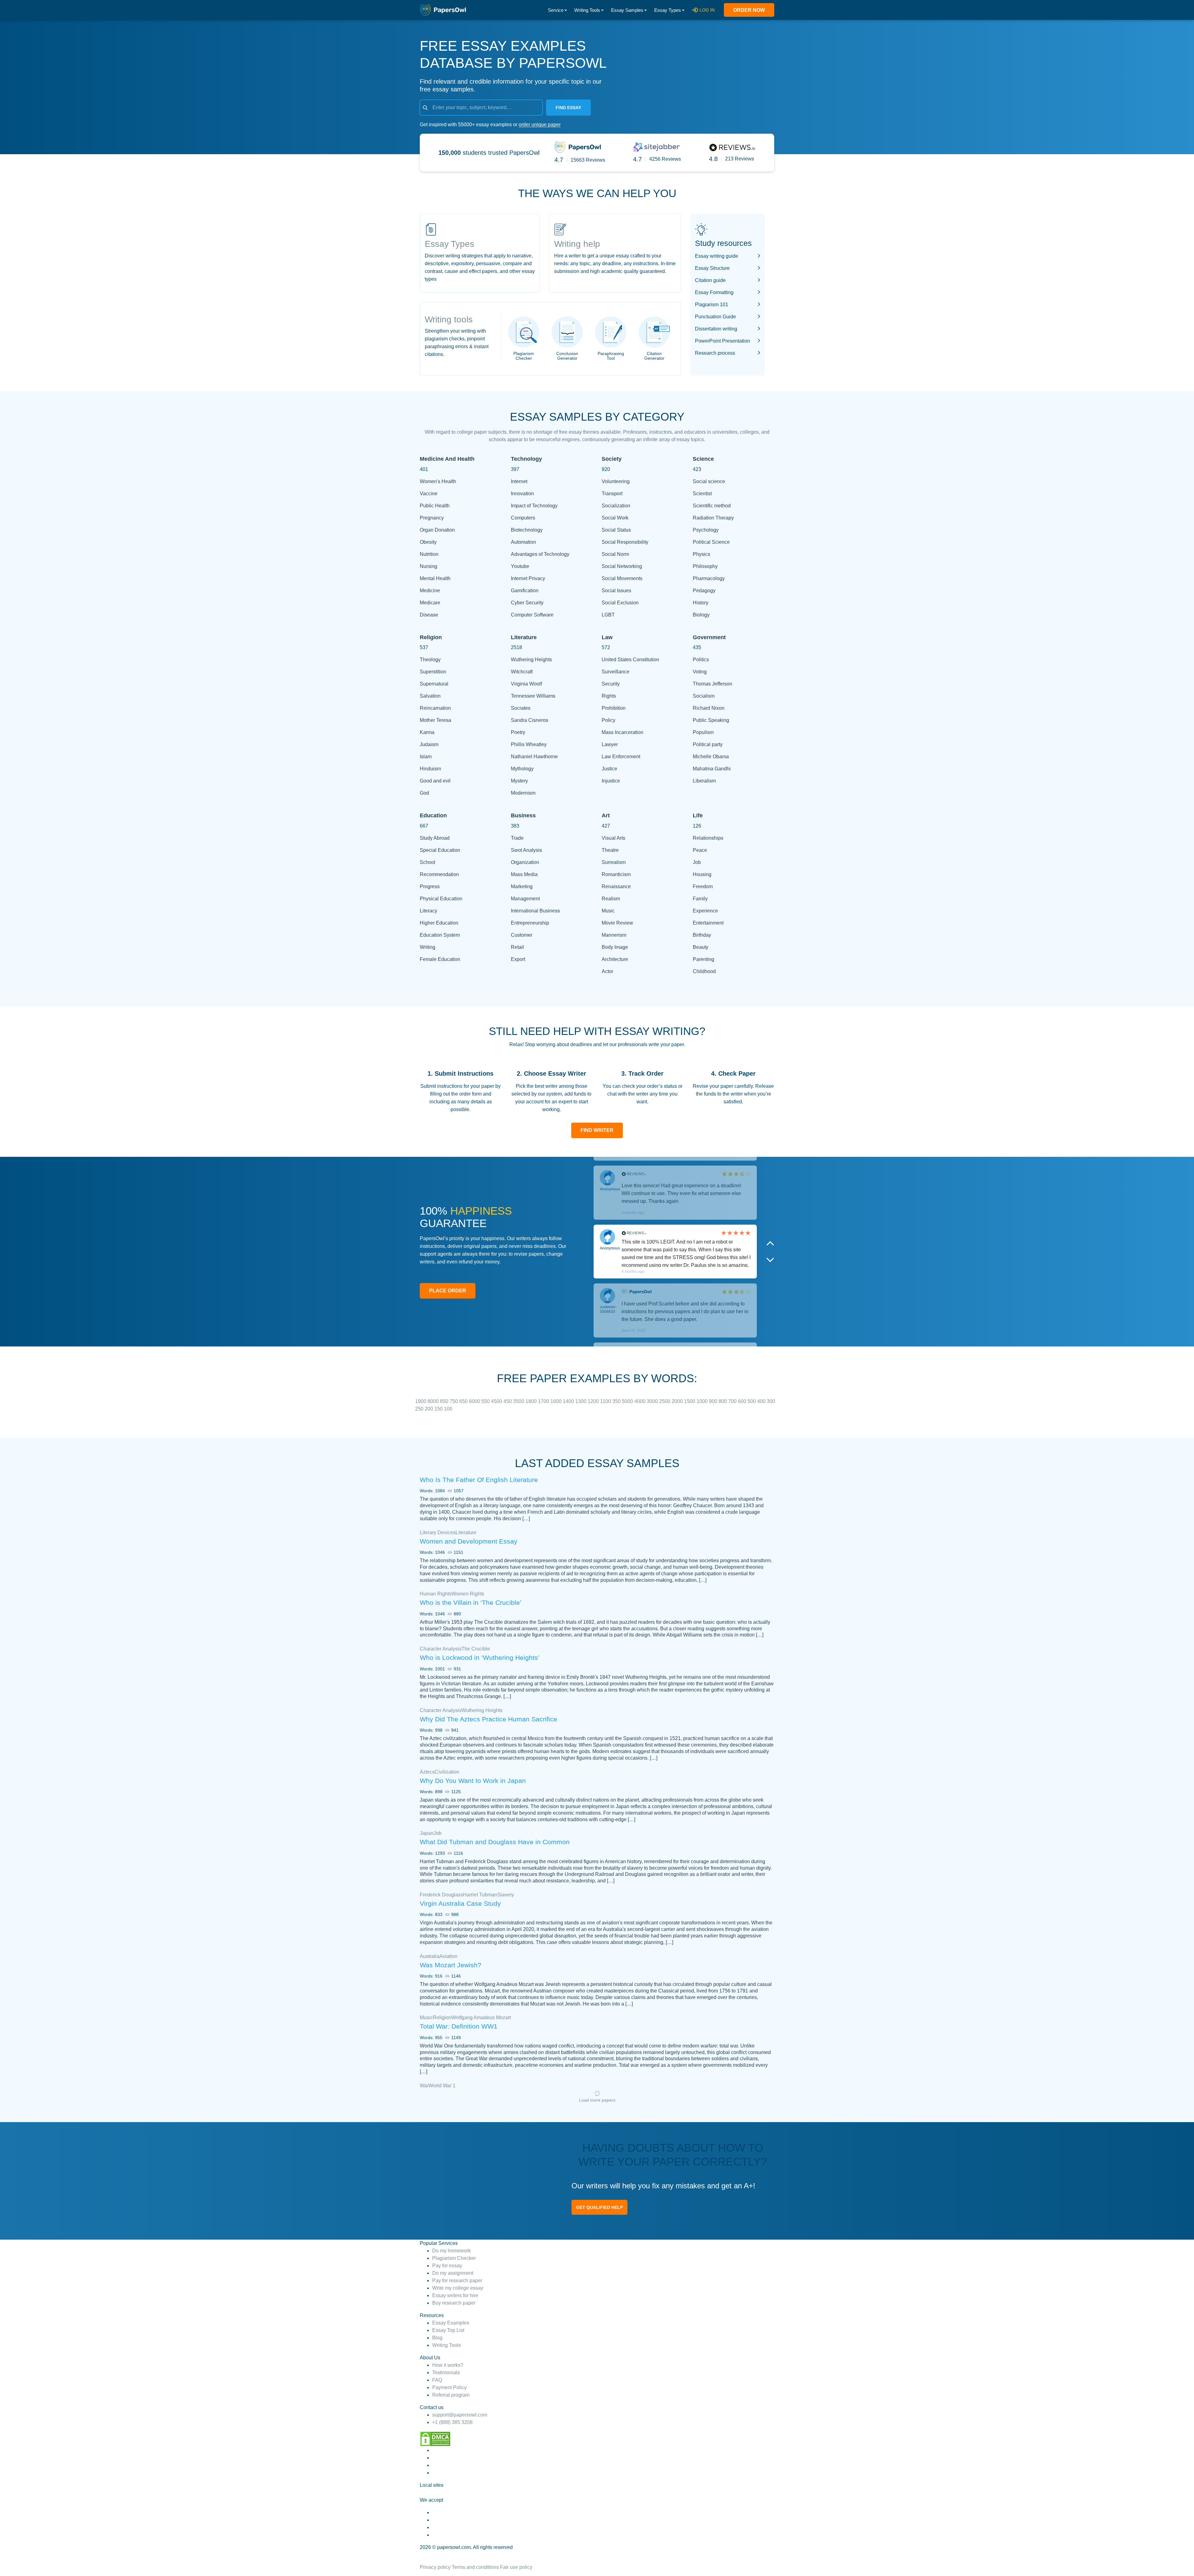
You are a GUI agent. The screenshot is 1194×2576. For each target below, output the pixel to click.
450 (508, 1401)
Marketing (522, 886)
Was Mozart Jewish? (451, 1965)
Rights (609, 696)
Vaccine (429, 494)
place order (448, 1291)
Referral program (451, 2395)
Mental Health (435, 578)
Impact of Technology (534, 506)
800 (723, 1401)
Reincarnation (435, 708)
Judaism (429, 744)
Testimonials (446, 2373)
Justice (609, 769)
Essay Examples (451, 2323)
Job (697, 862)
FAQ (437, 2380)
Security (611, 684)
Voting (700, 672)
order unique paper (540, 125)
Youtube (520, 566)
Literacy (428, 911)
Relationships (708, 838)
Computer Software (532, 615)
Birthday (702, 935)
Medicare (430, 603)
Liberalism (704, 781)
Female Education (440, 959)
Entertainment (708, 923)
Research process (715, 353)
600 (743, 1401)
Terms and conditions (475, 2567)
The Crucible (476, 1649)
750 (454, 1401)
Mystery (519, 781)
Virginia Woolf (526, 684)
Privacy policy (435, 2567)
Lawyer (610, 744)
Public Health (435, 506)
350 (617, 1401)
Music (608, 911)
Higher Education (439, 923)
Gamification (525, 591)
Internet (519, 481)
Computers (523, 518)
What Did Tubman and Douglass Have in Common (495, 1842)
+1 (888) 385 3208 (452, 2422)
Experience (705, 911)
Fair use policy (516, 2567)
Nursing (428, 566)
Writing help (577, 244)
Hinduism (430, 769)
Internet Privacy (528, 578)
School (428, 862)
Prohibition (614, 708)
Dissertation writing (716, 329)
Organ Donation (437, 530)
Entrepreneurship (530, 923)
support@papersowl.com (460, 2415)
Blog (437, 2338)
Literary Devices (438, 1533)
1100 (606, 1401)
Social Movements (622, 578)
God (424, 793)
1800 (532, 1401)
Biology (701, 615)
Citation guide (710, 280)
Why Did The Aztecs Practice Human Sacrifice (488, 1719)
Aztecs (427, 1772)
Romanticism (616, 874)
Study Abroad (435, 838)
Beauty (701, 947)
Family (700, 899)
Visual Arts (613, 838)
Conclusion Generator (567, 356)
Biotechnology (527, 530)
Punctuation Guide (715, 317)
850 (445, 1401)
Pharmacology (709, 578)
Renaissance (616, 886)
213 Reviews (740, 159)
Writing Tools (587, 10)
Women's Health (438, 481)
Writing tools (449, 319)
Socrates (521, 708)
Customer (522, 935)
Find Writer (597, 1130)
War (424, 2086)
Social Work (615, 518)
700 (733, 1401)
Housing (702, 874)
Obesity (428, 542)
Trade (517, 838)
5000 (628, 1401)
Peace (700, 850)
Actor (607, 971)
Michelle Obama (711, 757)
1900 (421, 1401)
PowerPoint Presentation (722, 341)
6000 (475, 1401)
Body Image (615, 947)
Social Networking (622, 566)
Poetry (518, 732)
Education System (440, 935)
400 (762, 1401)
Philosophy (705, 566)
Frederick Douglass (441, 1895)
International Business (535, 911)
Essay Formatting (714, 292)
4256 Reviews (665, 159)
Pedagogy (704, 591)
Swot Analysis (526, 850)
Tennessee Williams (533, 696)
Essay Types (668, 10)
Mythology (522, 769)
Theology (430, 660)
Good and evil (435, 781)
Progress (430, 886)
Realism (611, 899)
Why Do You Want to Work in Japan (473, 1781)
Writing (428, 947)
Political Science (711, 542)
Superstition (433, 672)
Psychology (706, 530)
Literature (466, 1533)
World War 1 (442, 2086)
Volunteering (616, 481)
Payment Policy (449, 2387)
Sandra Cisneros (530, 720)
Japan (427, 1833)
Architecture (615, 959)
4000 (641, 1401)
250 (420, 1409)
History (701, 603)
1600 (557, 1401)
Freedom (703, 886)
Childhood (704, 971)
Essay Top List (448, 2330)
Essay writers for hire (455, 2295)
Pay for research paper (457, 2281)
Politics (701, 660)
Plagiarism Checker (524, 356)
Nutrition (429, 554)
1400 (569, 1401)
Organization (525, 862)
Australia (430, 1956)
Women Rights (468, 1594)
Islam (426, 757)
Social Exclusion (620, 603)
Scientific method (712, 506)
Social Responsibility (625, 542)
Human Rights (436, 1594)
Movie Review (617, 923)
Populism (703, 732)
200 (430, 1409)
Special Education (440, 850)
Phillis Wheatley (529, 744)
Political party (708, 744)
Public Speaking (711, 720)
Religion (442, 2017)
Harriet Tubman (480, 1895)
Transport (612, 494)
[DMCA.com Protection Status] (435, 2438)
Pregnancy (432, 518)
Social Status (616, 530)
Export (518, 959)
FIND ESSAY (568, 108)
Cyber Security (527, 603)
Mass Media (524, 874)
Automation (523, 542)
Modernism (523, 793)
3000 (653, 1401)
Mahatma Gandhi (712, 769)
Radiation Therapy (713, 518)
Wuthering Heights (531, 660)
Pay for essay (447, 2266)
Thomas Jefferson (713, 684)
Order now (749, 10)
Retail (517, 947)
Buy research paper (454, 2303)
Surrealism (614, 862)
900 (714, 1401)
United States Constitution (630, 660)
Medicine (430, 591)
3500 (519, 1401)
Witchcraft (522, 672)
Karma (427, 732)
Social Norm (615, 554)
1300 (581, 1401)
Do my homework (451, 2251)
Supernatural (434, 684)
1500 (690, 1401)
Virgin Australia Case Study (460, 1903)
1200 (594, 1401)
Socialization (616, 506)
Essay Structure (712, 268)
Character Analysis (441, 1649)
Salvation (430, 696)
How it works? (448, 2365)
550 (486, 1401)
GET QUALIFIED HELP (599, 2207)
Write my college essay (458, 2288)
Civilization (447, 1772)
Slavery (506, 1895)
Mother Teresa (435, 720)
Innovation (522, 494)
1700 (544, 1401)
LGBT (608, 615)
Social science (709, 481)
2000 (678, 1401)
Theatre (610, 850)
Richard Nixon (709, 708)
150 (439, 1409)
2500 (665, 1401)
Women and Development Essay (469, 1541)
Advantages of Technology (540, 554)
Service (556, 10)
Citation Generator (654, 356)
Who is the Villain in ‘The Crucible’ (471, 1602)
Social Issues (616, 591)
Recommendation (439, 874)
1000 (703, 1401)
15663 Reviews (588, 160)
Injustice (611, 781)
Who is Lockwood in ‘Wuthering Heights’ (480, 1657)
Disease (429, 615)
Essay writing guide (717, 256)
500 (752, 1401)
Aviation (448, 1956)
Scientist (702, 494)
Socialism (704, 696)
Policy (609, 720)
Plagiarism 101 (712, 305)
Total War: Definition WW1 (459, 2026)
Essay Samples (627, 10)
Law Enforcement (621, 757)
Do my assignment (453, 2273)
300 (771, 1401)
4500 (497, 1401)
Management (525, 899)
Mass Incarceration (622, 732)
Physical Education (441, 899)
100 (448, 1409)
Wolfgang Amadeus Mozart (481, 2017)
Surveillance (616, 672)
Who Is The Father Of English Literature (479, 1480)
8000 (434, 1401)
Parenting (703, 959)
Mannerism (614, 935)
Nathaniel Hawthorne (534, 757)
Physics (701, 554)
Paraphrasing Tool (611, 356)
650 (464, 1401)
